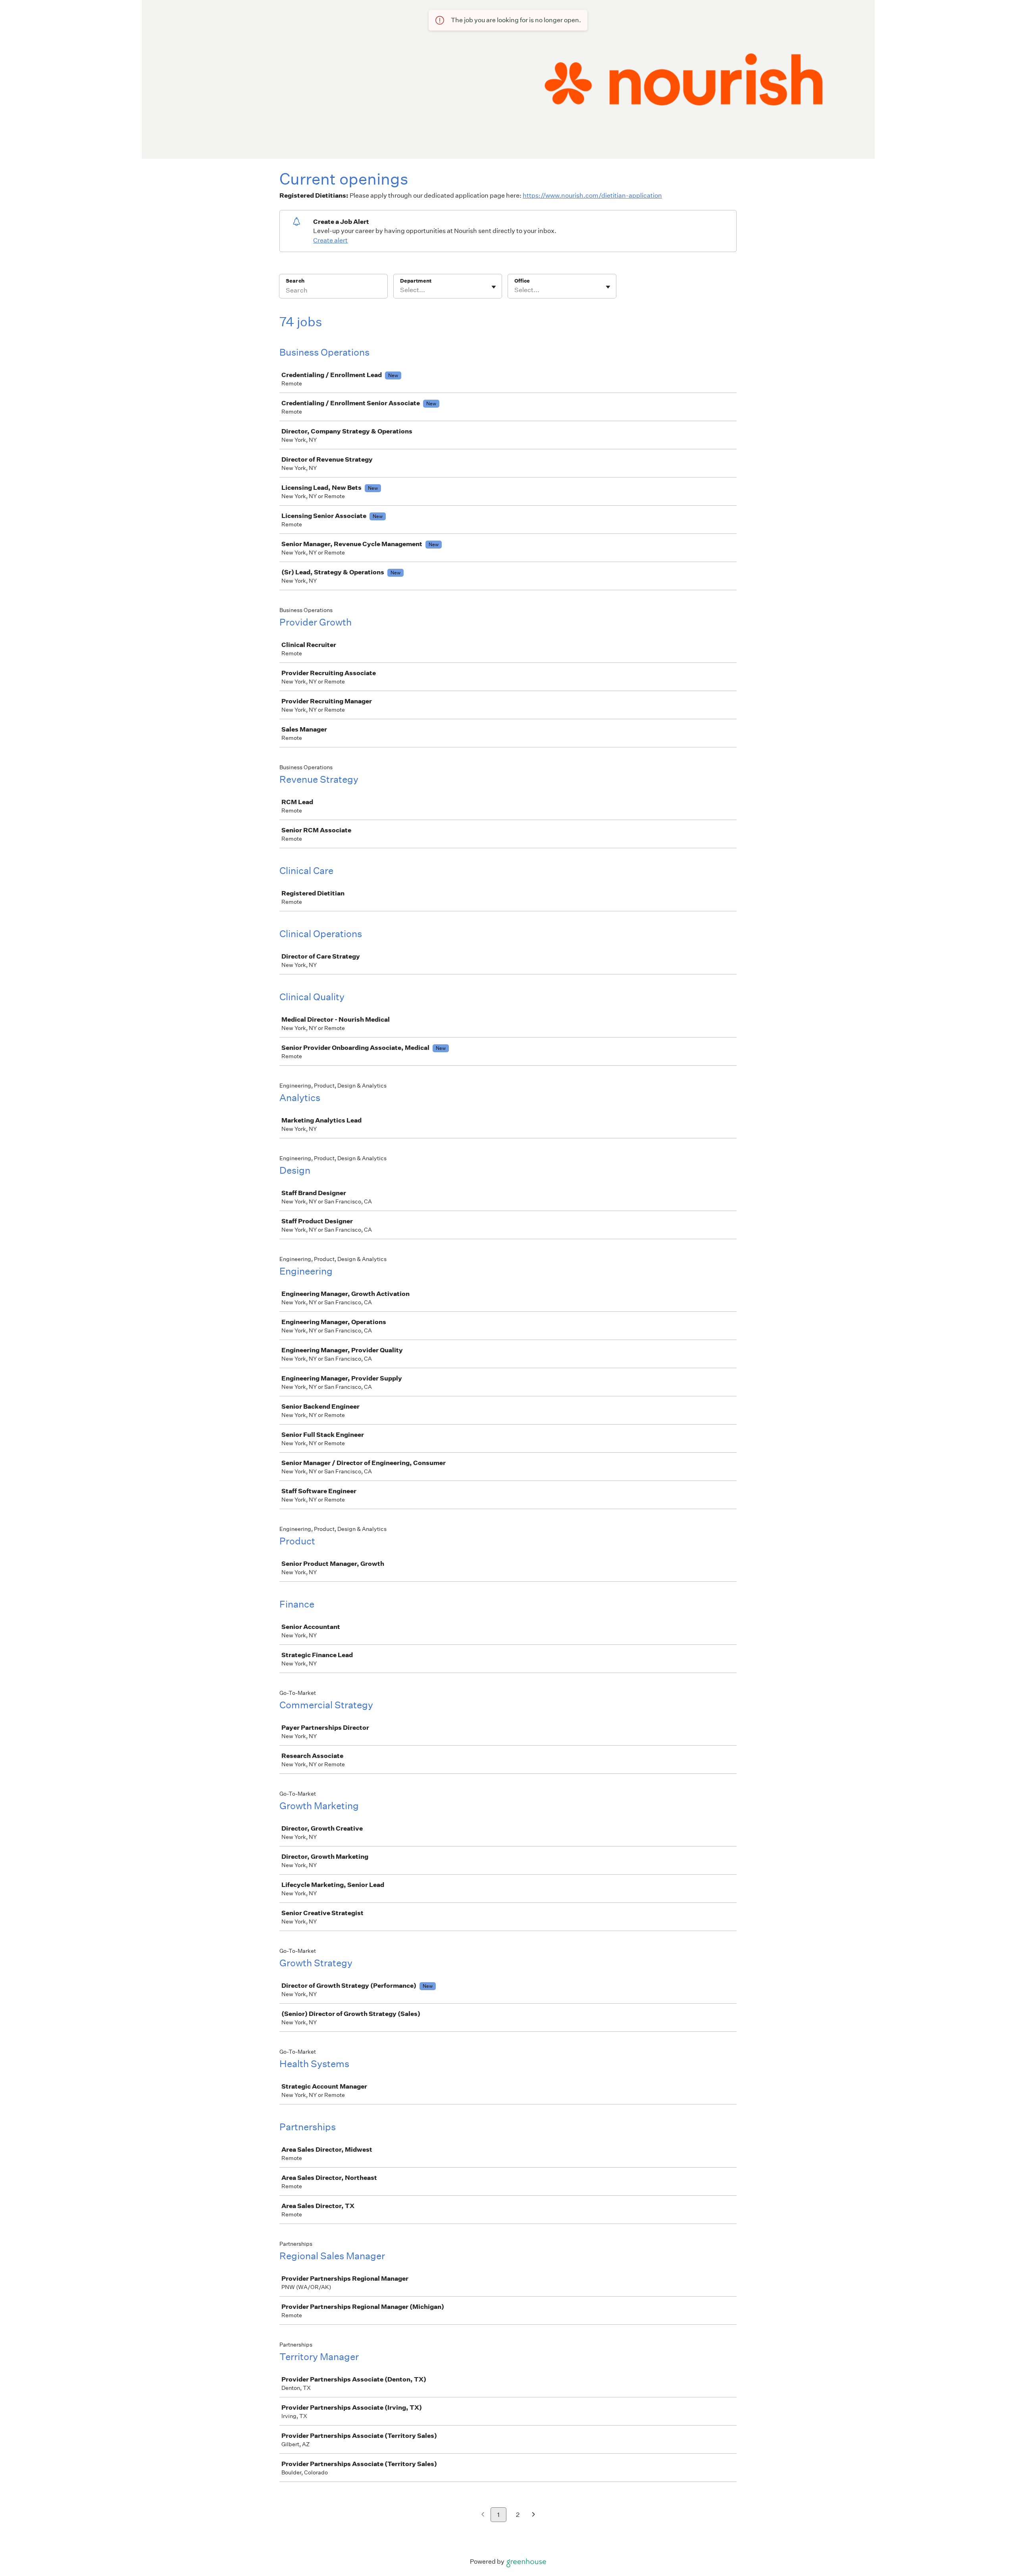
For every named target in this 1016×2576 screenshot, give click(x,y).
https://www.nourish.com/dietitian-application (592, 195)
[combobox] (401, 290)
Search (295, 281)
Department (416, 281)
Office (522, 281)
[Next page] (534, 2515)
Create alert (330, 240)
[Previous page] (483, 2515)
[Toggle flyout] (494, 287)
